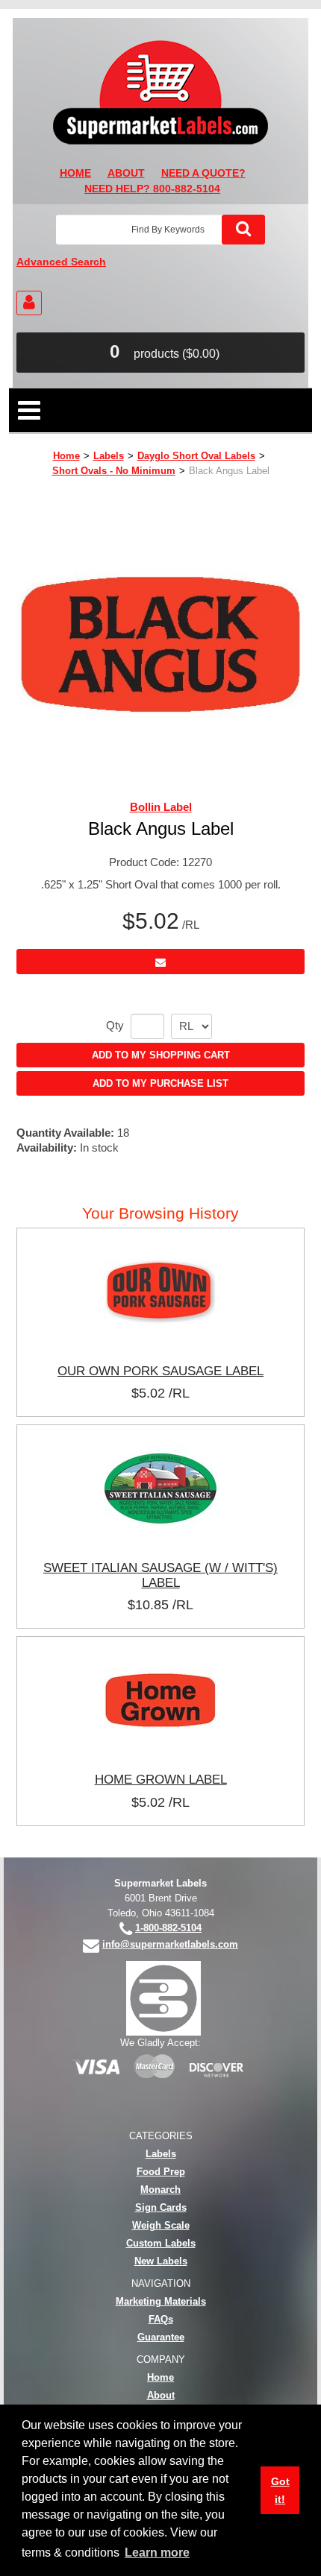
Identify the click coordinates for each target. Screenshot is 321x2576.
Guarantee (161, 2337)
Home (66, 456)
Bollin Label (161, 807)
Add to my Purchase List (160, 1083)
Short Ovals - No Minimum (114, 471)
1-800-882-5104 (168, 1928)
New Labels (161, 2261)
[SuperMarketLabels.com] (160, 92)
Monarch (160, 2190)
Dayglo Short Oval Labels (196, 456)
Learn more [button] (157, 2553)
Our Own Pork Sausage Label (160, 1371)
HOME (75, 173)
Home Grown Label (161, 1779)
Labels (109, 456)
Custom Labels (161, 2243)
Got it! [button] (280, 2490)
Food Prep (161, 2172)
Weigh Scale (161, 2225)
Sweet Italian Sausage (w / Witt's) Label (160, 1575)
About (161, 2395)
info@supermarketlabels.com (170, 1944)
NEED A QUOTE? (203, 173)
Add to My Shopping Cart (161, 1055)
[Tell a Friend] (160, 961)
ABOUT (126, 173)
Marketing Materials (161, 2301)
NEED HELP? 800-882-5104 (152, 189)
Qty (115, 1026)
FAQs (161, 2319)
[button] (160, 353)
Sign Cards (161, 2207)
